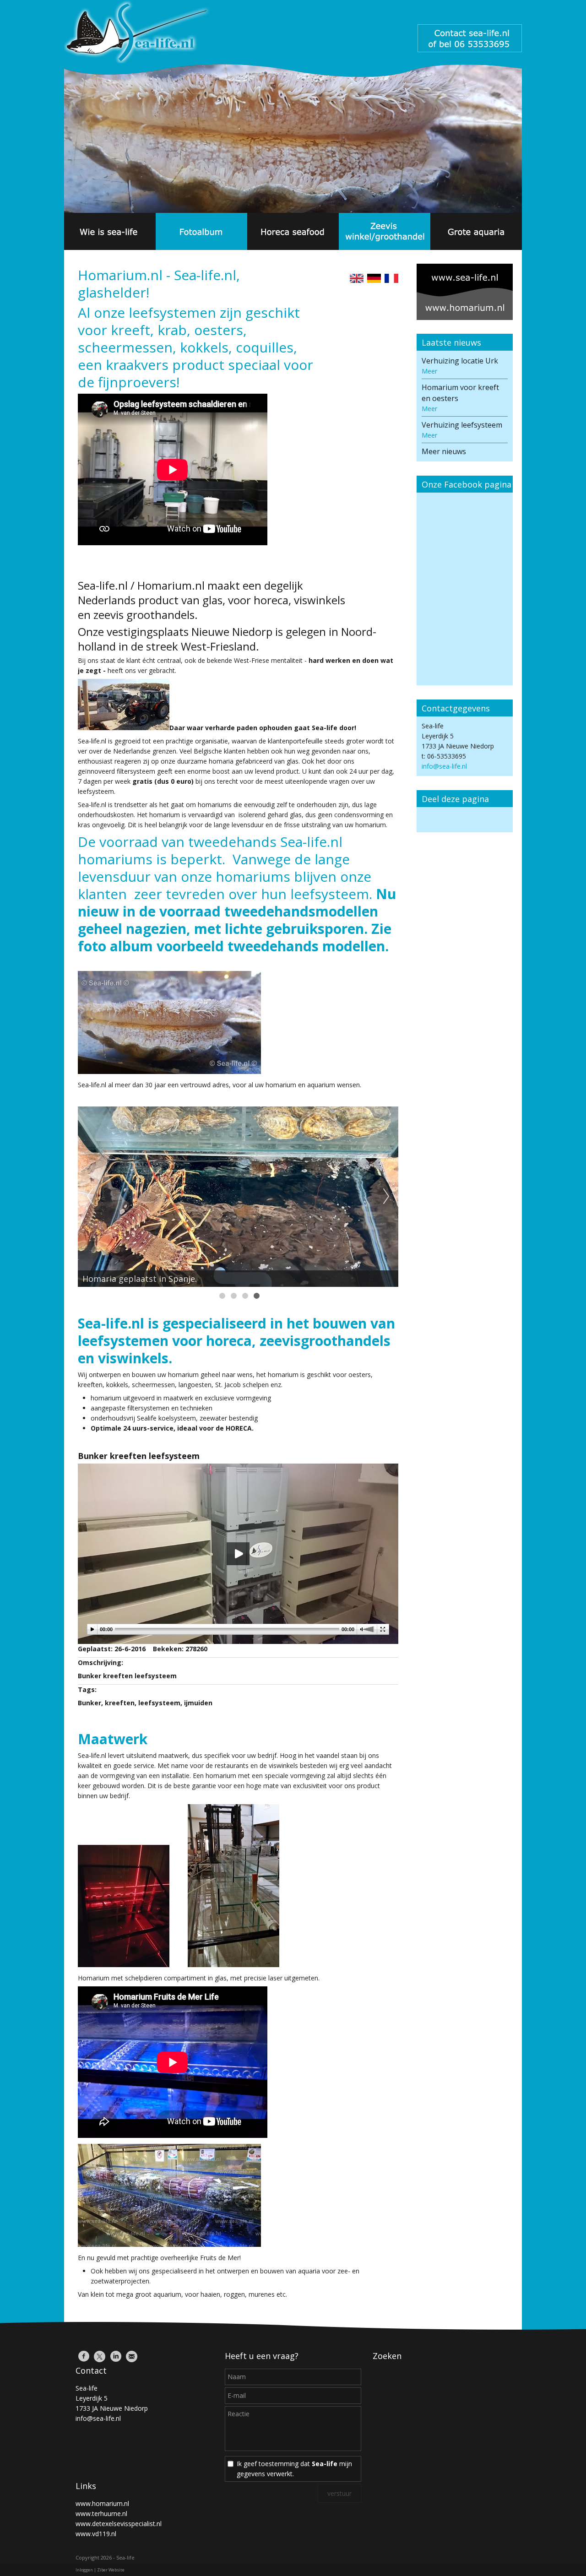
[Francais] (391, 280)
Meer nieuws (444, 451)
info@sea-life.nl (444, 766)
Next (386, 1197)
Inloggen (84, 2570)
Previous (90, 1197)
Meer (429, 371)
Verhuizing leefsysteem (462, 425)
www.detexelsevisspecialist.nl (119, 2524)
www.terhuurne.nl (101, 2514)
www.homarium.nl (102, 2503)
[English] (357, 280)
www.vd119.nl (96, 2534)
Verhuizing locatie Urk (460, 361)
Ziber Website (111, 2570)
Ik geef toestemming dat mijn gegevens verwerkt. (294, 2469)
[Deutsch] (374, 280)
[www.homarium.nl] (465, 293)
